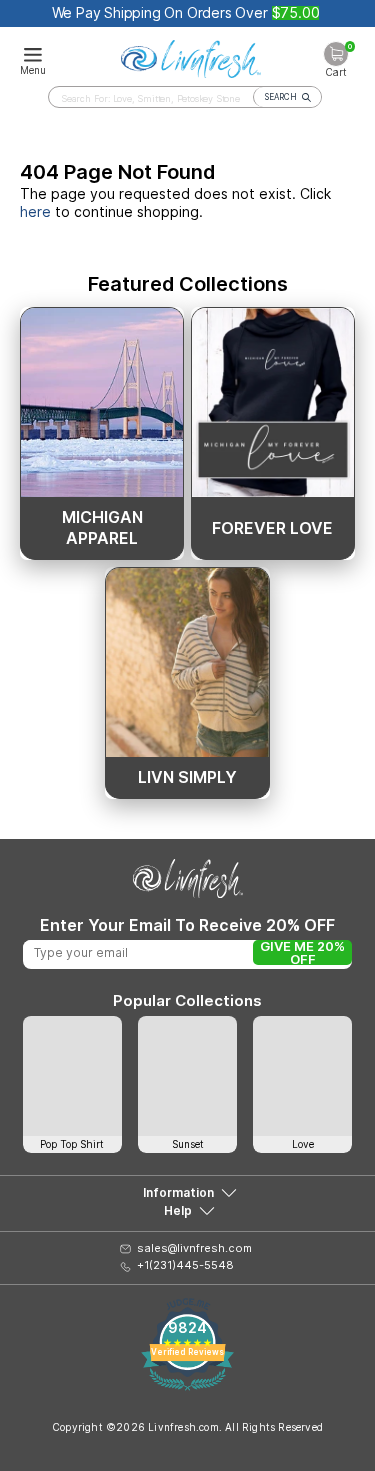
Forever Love (272, 528)
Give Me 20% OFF (302, 952)
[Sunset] (187, 1075)
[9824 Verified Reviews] (187, 1385)
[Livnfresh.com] (191, 56)
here (35, 211)
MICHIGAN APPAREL (102, 527)
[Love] (302, 1075)
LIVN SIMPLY (187, 777)
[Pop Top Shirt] (72, 1075)
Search (281, 97)
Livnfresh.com (183, 1427)
